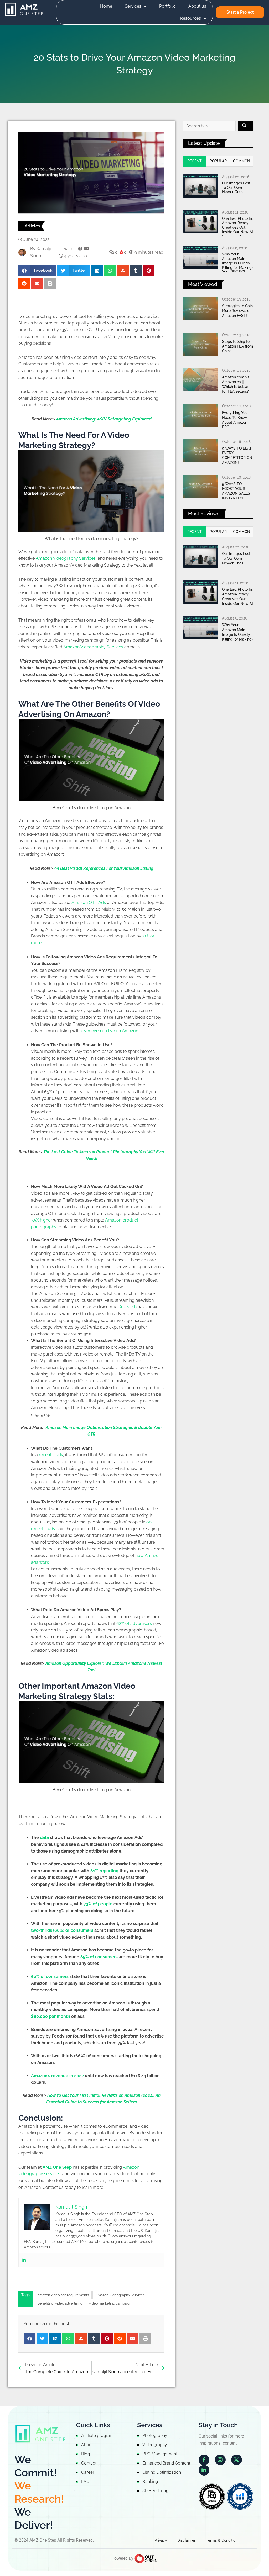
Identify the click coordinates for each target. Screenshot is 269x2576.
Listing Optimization (162, 2472)
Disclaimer (186, 2540)
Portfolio (167, 6)
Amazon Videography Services (120, 2295)
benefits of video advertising (60, 2303)
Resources (191, 18)
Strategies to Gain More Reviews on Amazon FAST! (237, 311)
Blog (86, 2454)
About (87, 2445)
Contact (89, 2463)
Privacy (161, 2540)
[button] (37, 271)
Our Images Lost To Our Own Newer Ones (236, 188)
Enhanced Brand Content (166, 2463)
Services (133, 6)
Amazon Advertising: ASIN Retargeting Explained (104, 419)
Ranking (150, 2481)
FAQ (85, 2481)
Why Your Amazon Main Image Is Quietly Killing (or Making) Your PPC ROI (237, 263)
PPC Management (160, 2454)
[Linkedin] (24, 2260)
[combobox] (209, 126)
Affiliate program (97, 2435)
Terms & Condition (222, 2540)
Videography (155, 2445)
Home (106, 6)
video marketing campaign (110, 2303)
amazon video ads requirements (63, 2295)
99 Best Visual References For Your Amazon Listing (104, 868)
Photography (155, 2435)
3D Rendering (155, 2490)
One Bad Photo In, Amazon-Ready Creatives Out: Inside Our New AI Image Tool (237, 227)
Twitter (68, 249)
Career (88, 2472)
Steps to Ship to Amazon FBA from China (237, 346)
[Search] (245, 126)
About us (197, 6)
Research (128, 1307)
